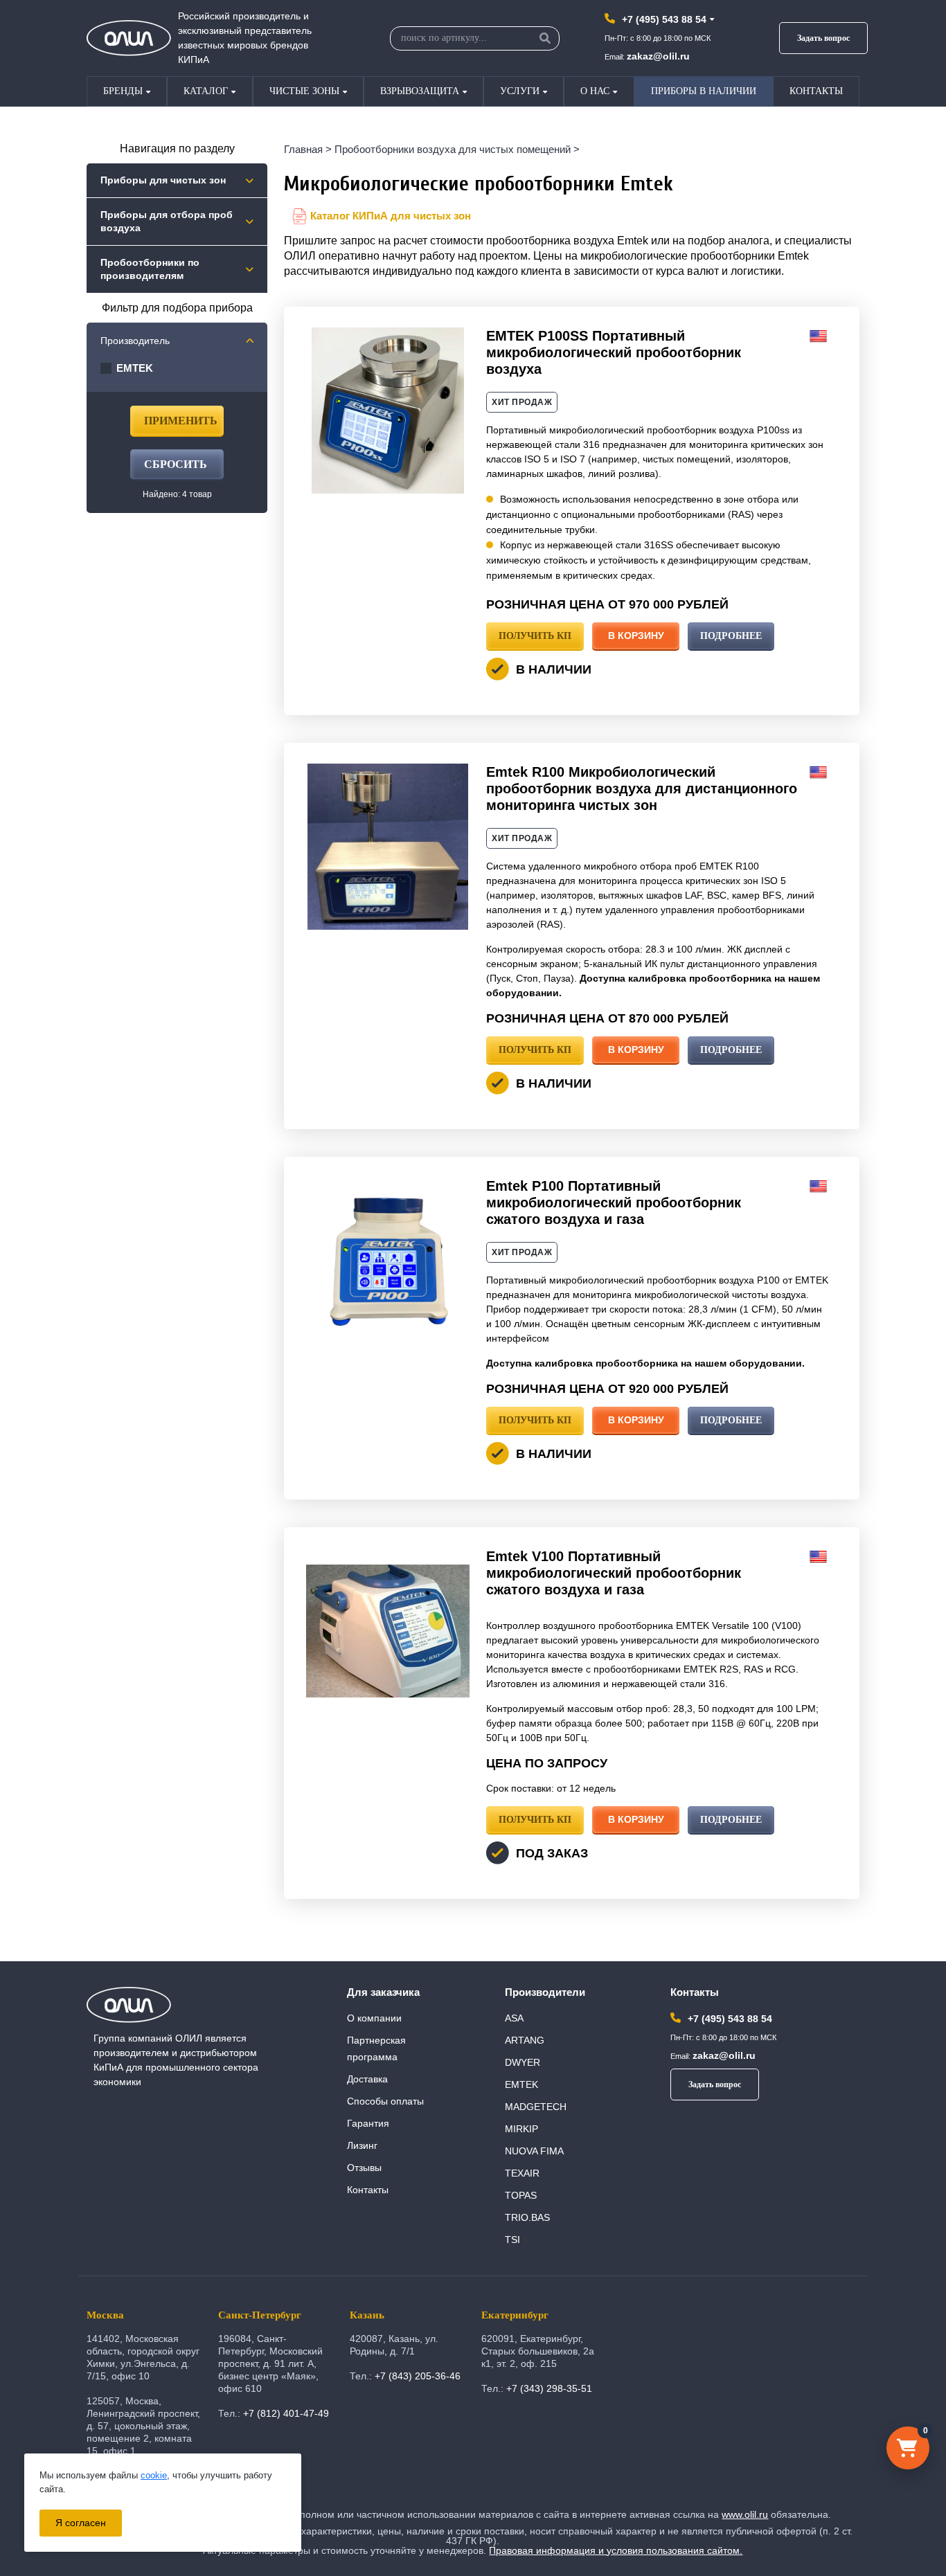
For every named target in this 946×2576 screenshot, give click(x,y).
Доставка (367, 2079)
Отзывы (364, 2168)
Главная (303, 149)
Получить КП (535, 636)
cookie (154, 2475)
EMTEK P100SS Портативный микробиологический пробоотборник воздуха (614, 352)
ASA (514, 2018)
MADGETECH (536, 2107)
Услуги (520, 91)
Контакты (816, 91)
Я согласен (81, 2523)
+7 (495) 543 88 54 (664, 19)
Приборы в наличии (704, 91)
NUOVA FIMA (534, 2151)
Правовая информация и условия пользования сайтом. (616, 2550)
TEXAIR (522, 2173)
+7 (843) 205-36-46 (418, 2376)
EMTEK (521, 2084)
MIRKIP (521, 2129)
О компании (374, 2018)
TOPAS (521, 2195)
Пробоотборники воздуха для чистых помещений (453, 149)
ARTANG (525, 2040)
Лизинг (362, 2145)
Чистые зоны (304, 91)
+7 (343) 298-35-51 (549, 2388)
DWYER (523, 2062)
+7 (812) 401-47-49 (286, 2413)
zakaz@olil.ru (658, 56)
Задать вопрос (823, 38)
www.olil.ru (745, 2514)
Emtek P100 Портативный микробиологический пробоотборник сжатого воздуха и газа (614, 1203)
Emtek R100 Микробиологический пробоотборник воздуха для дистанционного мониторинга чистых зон (642, 789)
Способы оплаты (385, 2101)
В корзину (636, 636)
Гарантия (368, 2123)
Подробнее (731, 636)
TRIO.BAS (527, 2217)
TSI (512, 2240)
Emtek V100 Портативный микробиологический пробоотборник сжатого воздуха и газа (614, 1573)
